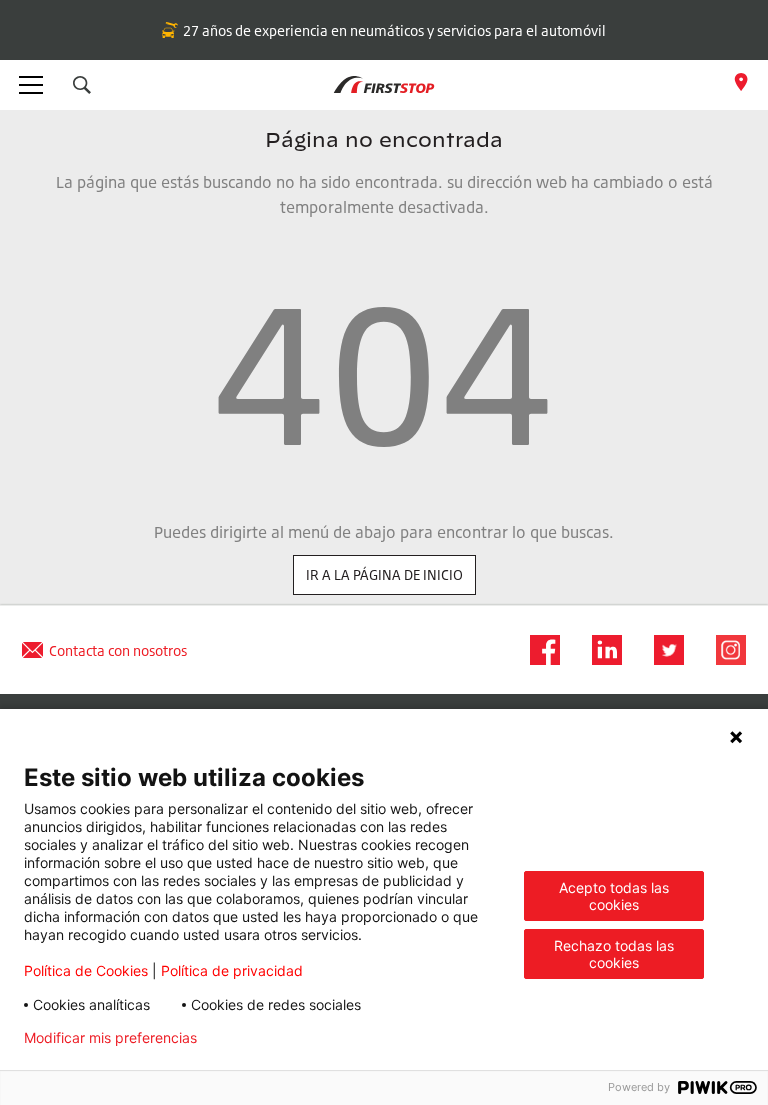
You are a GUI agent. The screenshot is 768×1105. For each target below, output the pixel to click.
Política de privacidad (232, 970)
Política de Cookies (86, 970)
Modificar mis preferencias (110, 1038)
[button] (82, 85)
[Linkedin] (601, 650)
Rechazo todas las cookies (614, 954)
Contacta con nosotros (118, 650)
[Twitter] (663, 650)
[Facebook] (539, 650)
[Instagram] (725, 650)
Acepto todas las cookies (614, 896)
